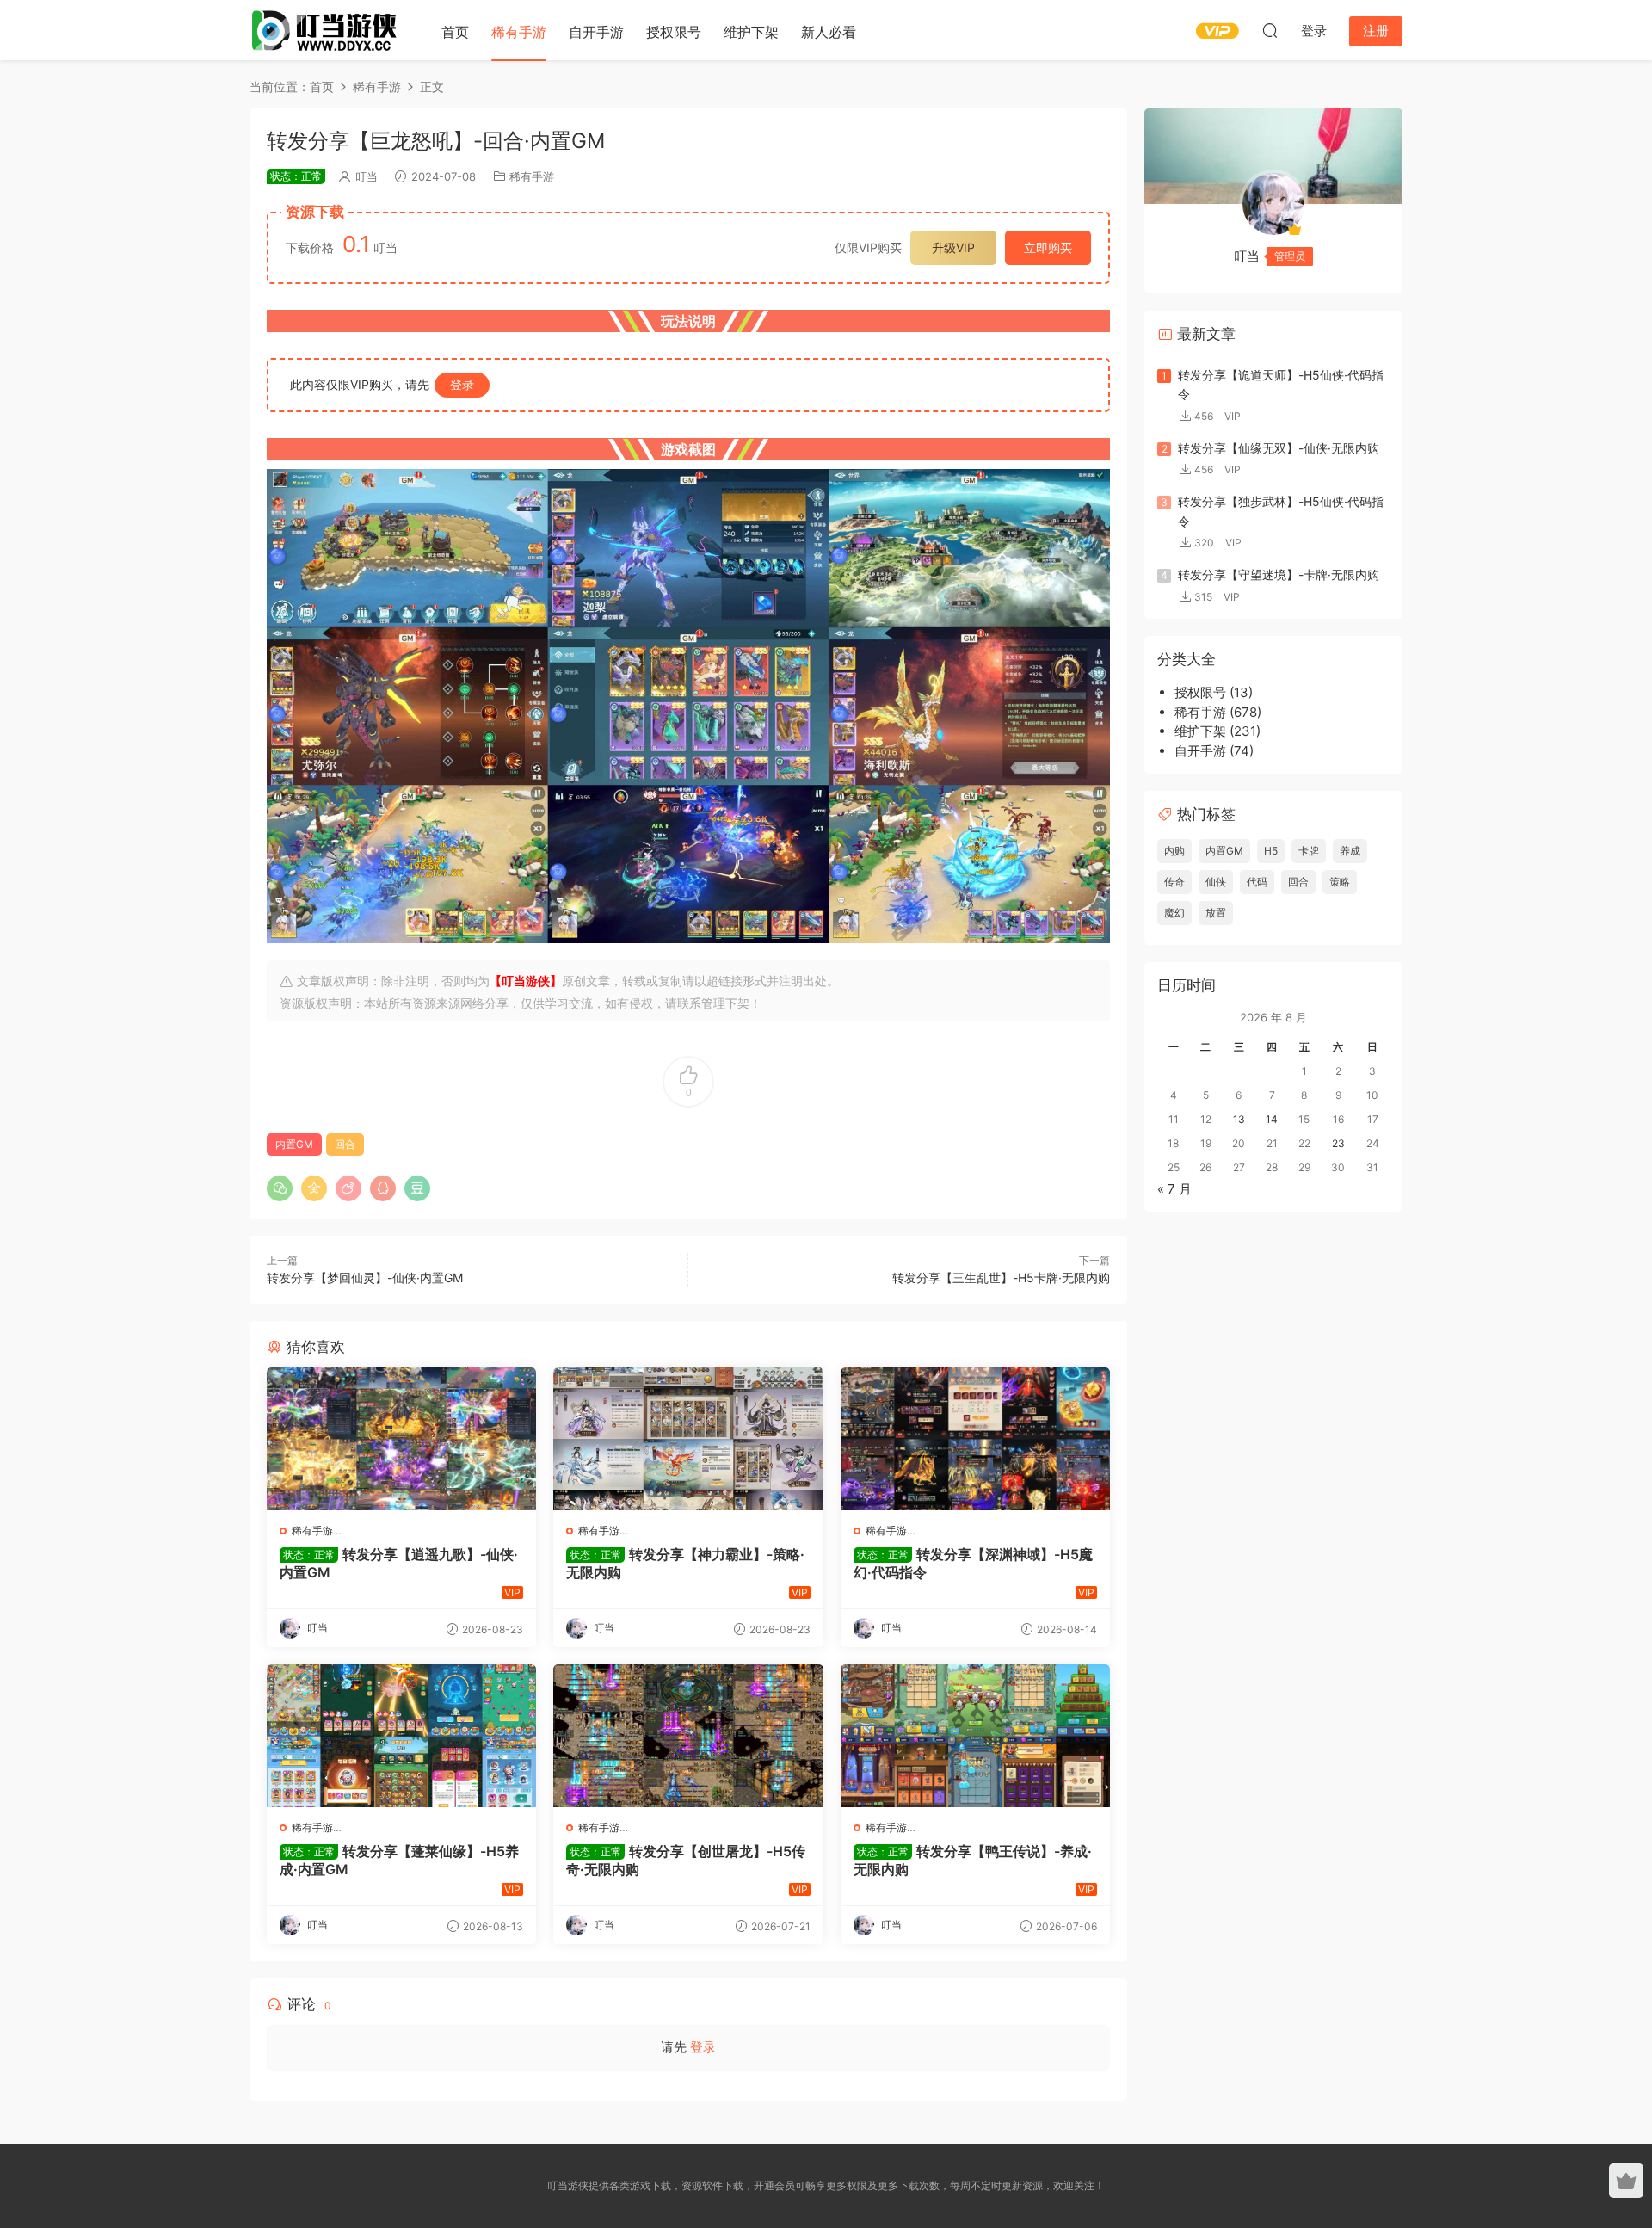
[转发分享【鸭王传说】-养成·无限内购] (975, 1736)
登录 (462, 384)
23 (1338, 1143)
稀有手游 (519, 32)
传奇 (1174, 882)
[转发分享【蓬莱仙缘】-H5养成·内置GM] (401, 1736)
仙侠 (1216, 882)
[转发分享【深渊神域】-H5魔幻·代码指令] (975, 1439)
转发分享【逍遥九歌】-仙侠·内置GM (399, 1563)
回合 (345, 1144)
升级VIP (953, 247)
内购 (1174, 851)
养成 (1350, 851)
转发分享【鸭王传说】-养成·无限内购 (973, 1860)
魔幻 (1174, 913)
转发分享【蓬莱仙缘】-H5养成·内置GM (399, 1860)
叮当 (367, 176)
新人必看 (829, 32)
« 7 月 (1174, 1189)
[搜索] (1270, 30)
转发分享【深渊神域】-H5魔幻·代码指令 (973, 1563)
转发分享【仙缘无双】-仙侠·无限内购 (1279, 448)
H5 (1271, 851)
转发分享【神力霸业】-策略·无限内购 (685, 1563)
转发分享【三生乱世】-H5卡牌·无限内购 (1001, 1278)
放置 (1216, 913)
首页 (455, 32)
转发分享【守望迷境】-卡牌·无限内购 (1279, 574)
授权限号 (674, 32)
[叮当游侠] (327, 30)
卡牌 (1309, 851)
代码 (1257, 882)
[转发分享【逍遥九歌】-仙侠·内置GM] (401, 1439)
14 (1272, 1119)
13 (1239, 1119)
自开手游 (596, 32)
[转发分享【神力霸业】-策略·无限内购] (688, 1439)
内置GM (294, 1144)
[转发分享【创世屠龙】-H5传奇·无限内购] (688, 1736)
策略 (1340, 882)
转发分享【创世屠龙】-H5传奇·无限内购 (686, 1860)
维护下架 (751, 32)
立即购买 (1048, 247)
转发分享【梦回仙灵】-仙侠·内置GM (365, 1278)
